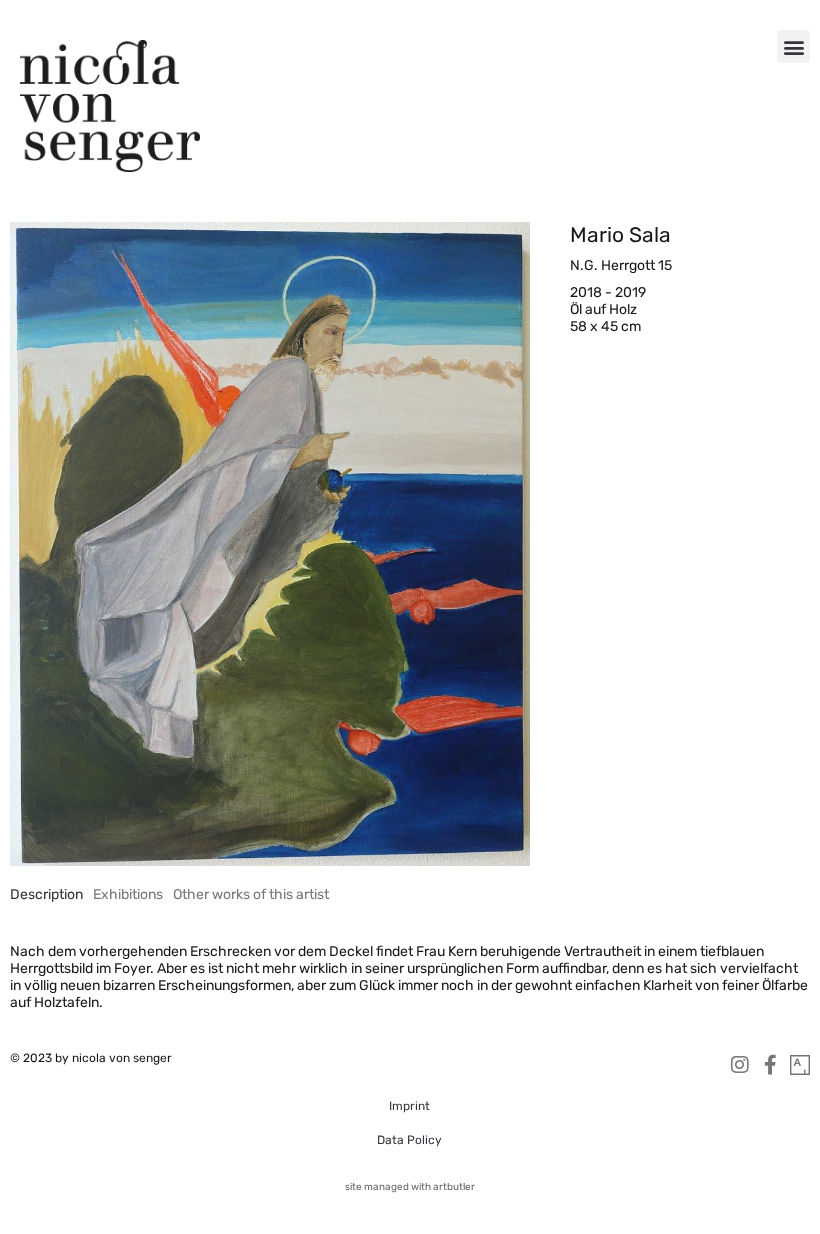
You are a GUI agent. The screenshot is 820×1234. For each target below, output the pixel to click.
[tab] (46, 894)
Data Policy (409, 1140)
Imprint (409, 1106)
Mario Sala (620, 234)
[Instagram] (740, 1065)
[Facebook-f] (770, 1065)
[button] (793, 46)
